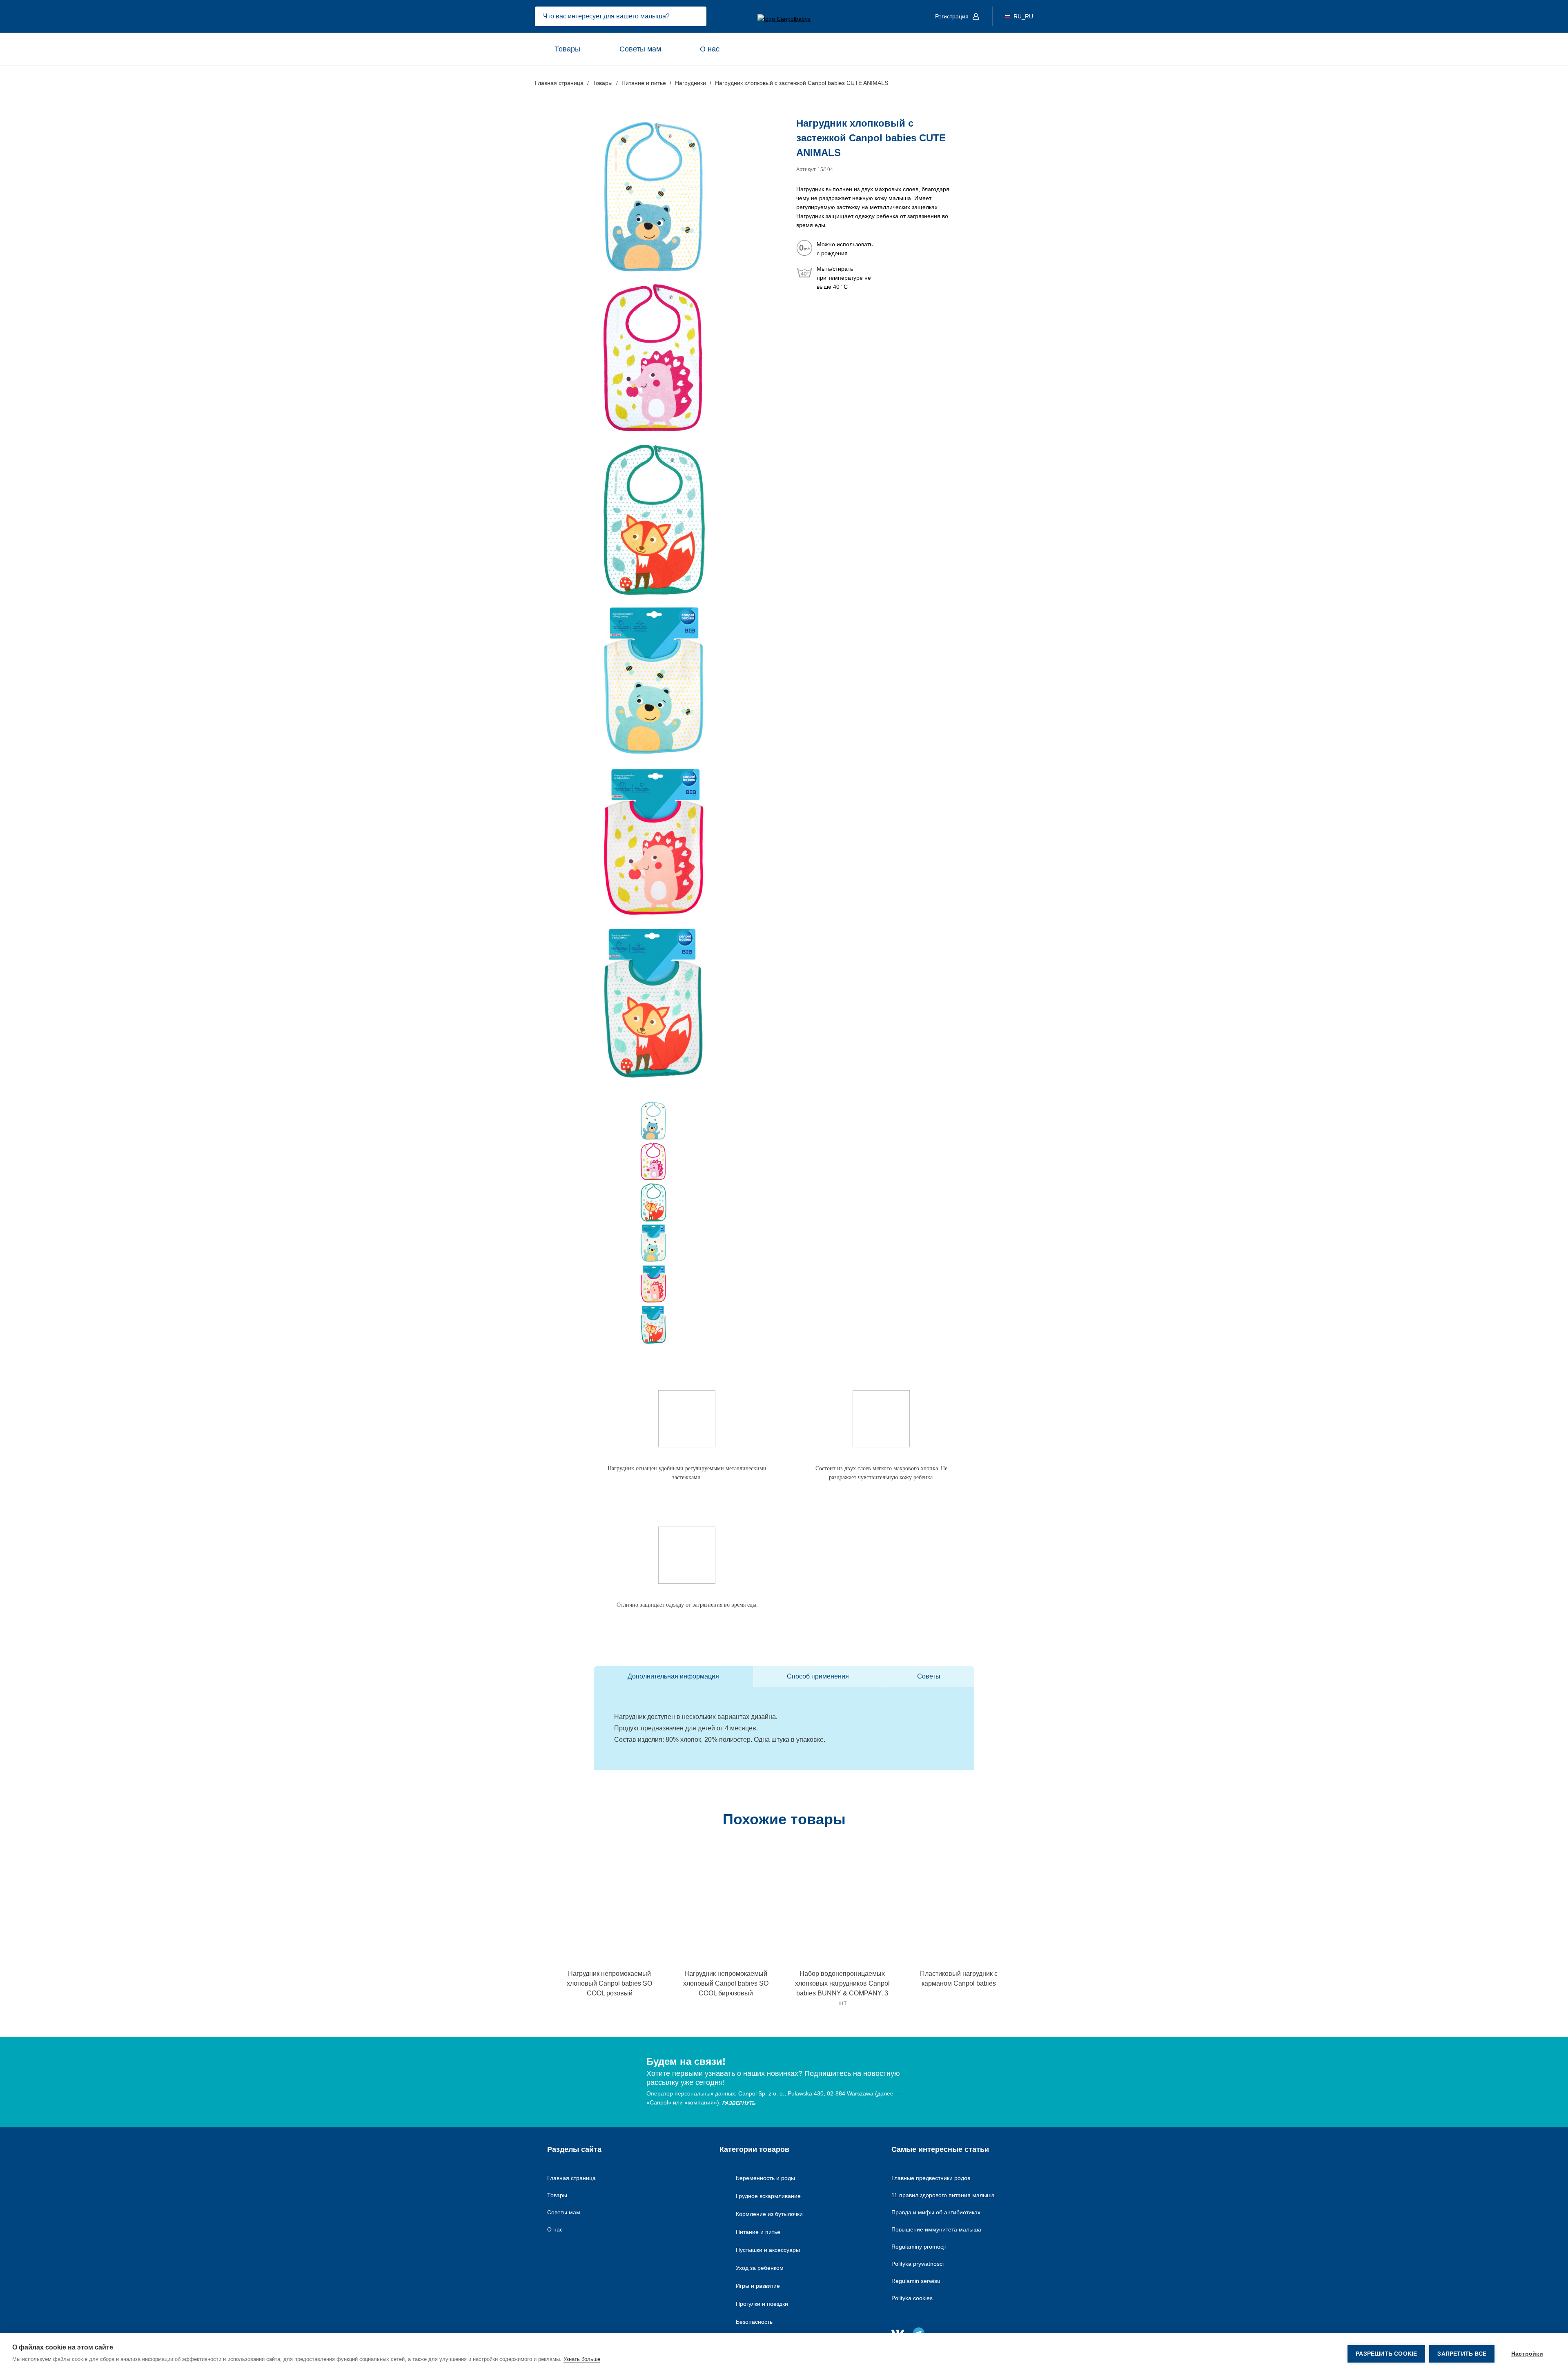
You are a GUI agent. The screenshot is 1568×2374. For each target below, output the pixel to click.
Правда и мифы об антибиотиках (936, 2212)
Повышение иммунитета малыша (936, 2229)
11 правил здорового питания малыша (943, 2195)
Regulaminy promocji (919, 2247)
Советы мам (640, 49)
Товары (567, 49)
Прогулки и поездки (762, 2304)
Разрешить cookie (1386, 2354)
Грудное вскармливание (768, 2196)
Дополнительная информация (673, 1676)
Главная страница (571, 2178)
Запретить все (1462, 2354)
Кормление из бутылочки (769, 2214)
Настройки (1527, 2354)
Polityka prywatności (918, 2264)
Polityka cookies (912, 2298)
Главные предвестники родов (931, 2178)
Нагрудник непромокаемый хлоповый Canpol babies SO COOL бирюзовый (726, 1983)
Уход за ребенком (760, 2268)
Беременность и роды (765, 2178)
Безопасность (754, 2322)
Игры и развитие (758, 2286)
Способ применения (818, 1676)
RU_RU (1023, 16)
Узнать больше (582, 2359)
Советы (929, 1676)
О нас (710, 49)
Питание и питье (758, 2232)
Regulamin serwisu (916, 2281)
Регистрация (953, 16)
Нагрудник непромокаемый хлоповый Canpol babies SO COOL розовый (609, 1983)
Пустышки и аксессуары (768, 2250)
